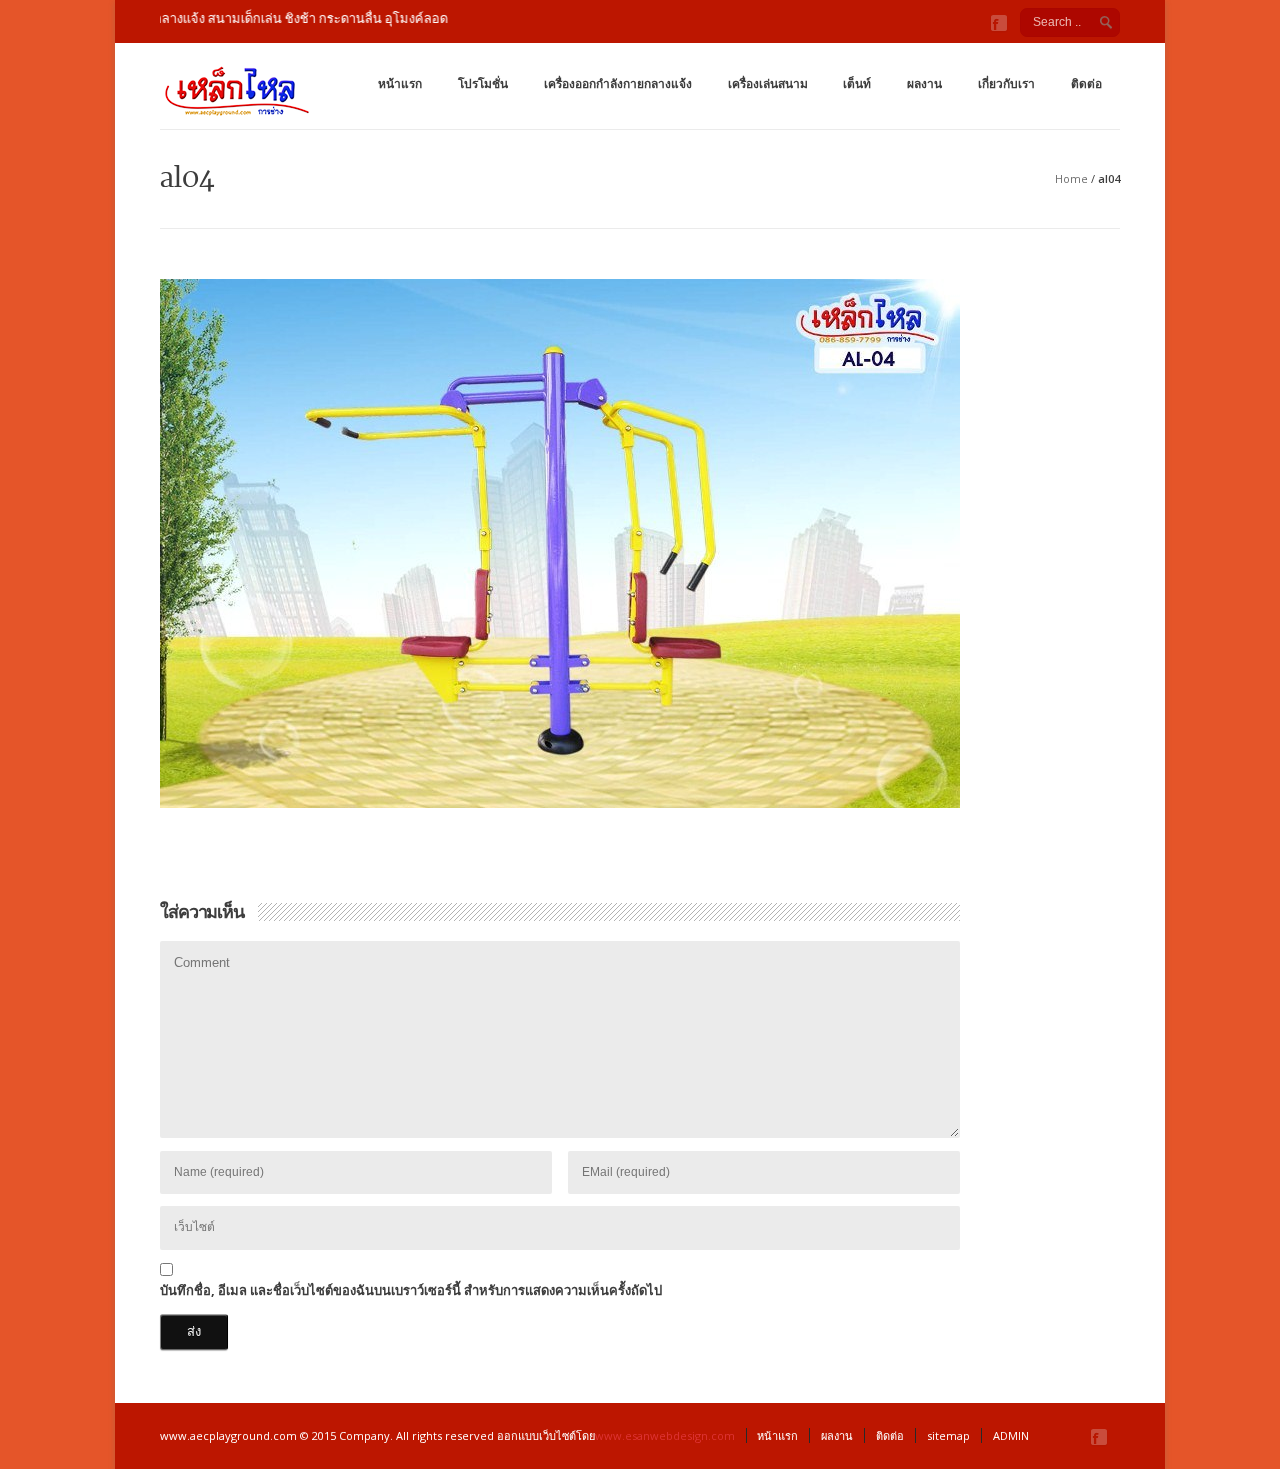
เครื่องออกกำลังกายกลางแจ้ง (618, 83)
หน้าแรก (400, 83)
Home (1071, 178)
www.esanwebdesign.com (665, 1435)
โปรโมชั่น (483, 83)
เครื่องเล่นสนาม (768, 83)
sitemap (948, 1435)
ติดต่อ (1086, 83)
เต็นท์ (857, 83)
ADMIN (1011, 1435)
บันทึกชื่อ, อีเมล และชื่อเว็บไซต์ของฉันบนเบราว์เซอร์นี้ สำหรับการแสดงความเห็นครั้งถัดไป (411, 1290)
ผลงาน (924, 83)
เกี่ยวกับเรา (1006, 83)
